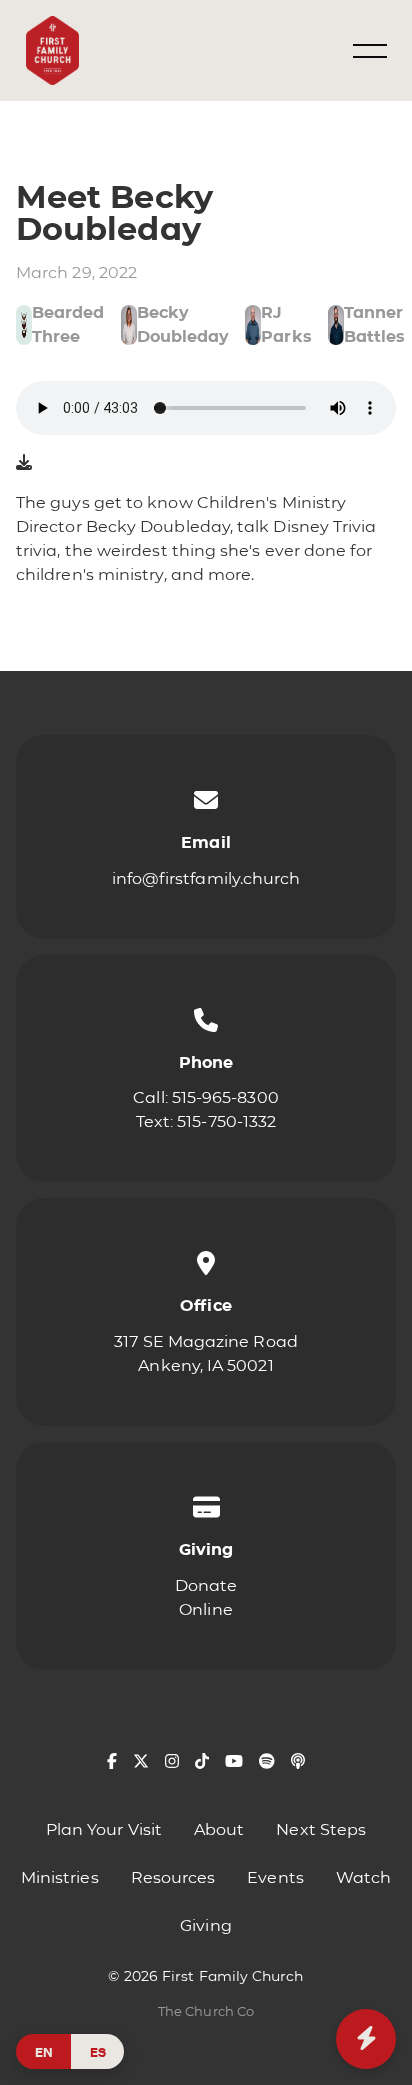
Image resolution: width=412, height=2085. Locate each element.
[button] (370, 51)
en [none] (44, 2051)
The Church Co (206, 2011)
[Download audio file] (24, 463)
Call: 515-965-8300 (205, 1097)
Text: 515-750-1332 (206, 1121)
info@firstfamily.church (206, 878)
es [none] (98, 2051)
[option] (97, 2051)
